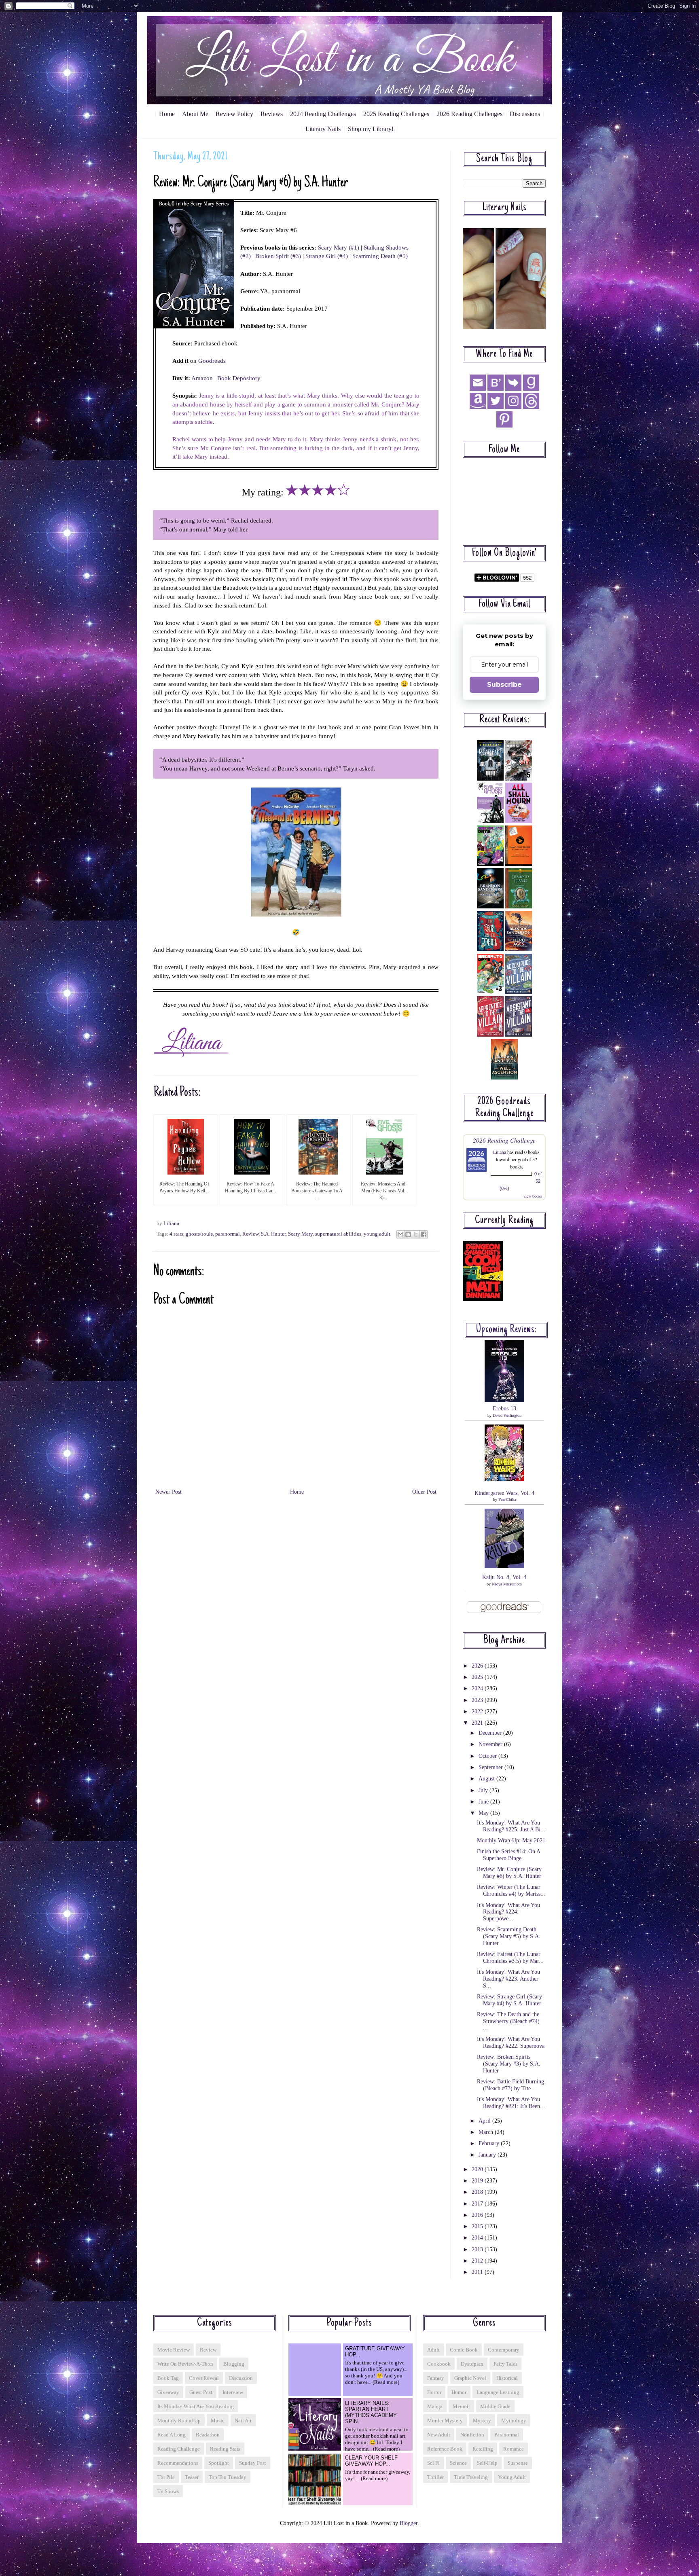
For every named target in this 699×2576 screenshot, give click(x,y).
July (484, 1790)
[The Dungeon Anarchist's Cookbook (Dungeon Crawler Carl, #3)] (483, 1299)
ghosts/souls (199, 1234)
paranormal (228, 1234)
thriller (435, 2477)
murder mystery (445, 2420)
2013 (478, 2249)
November (491, 1744)
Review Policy (234, 114)
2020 (478, 2169)
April (485, 2121)
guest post (201, 2392)
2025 (478, 1677)
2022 (478, 1711)
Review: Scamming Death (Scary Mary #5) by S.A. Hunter (509, 1936)
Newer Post (168, 1492)
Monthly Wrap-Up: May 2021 (511, 1840)
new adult (439, 2435)
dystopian (472, 2364)
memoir (461, 2406)
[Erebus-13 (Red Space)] (504, 1400)
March (487, 2132)
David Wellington (507, 1415)
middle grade (495, 2406)
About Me (195, 114)
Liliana (500, 1152)
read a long (172, 2435)
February (490, 2143)
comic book (464, 2350)
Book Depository (239, 378)
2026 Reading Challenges (469, 114)
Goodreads (212, 361)
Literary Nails (323, 129)
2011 (478, 2272)
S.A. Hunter (273, 1234)
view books (533, 1196)
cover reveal (204, 2378)
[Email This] (400, 1234)
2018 (478, 2192)
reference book (445, 2449)
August (487, 1779)
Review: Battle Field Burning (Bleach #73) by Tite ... (510, 2085)
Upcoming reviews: (506, 1330)
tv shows (168, 2491)
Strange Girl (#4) (327, 256)
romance (514, 2449)
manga (435, 2406)
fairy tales (505, 2364)
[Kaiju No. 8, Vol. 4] (504, 1566)
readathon (208, 2435)
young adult (377, 1234)
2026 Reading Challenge (504, 1140)
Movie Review (174, 2350)
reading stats (225, 2449)
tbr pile (166, 2477)
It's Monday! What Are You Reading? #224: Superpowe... (508, 1912)
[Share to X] (416, 1234)
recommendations (178, 2463)
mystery (482, 2420)
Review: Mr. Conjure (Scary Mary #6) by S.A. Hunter (509, 1873)
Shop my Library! (371, 129)
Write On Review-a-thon (185, 2364)
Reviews (272, 114)
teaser (192, 2477)
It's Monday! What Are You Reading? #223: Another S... (508, 1979)
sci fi (433, 2463)
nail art (243, 2420)
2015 (478, 2226)
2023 (478, 1700)
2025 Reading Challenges (396, 114)
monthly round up (179, 2420)
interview (233, 2392)
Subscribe (504, 685)
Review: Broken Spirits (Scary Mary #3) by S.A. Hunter (509, 2064)
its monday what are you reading (196, 2406)
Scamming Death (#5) (380, 256)
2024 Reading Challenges (323, 114)
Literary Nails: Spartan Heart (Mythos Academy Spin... (371, 2412)
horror (434, 2392)
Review (250, 1234)
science (458, 2463)
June (484, 1802)
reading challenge (179, 2449)
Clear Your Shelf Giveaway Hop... (371, 2461)
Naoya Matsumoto (507, 1584)
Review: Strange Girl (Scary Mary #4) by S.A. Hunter (509, 2000)
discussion (241, 2378)
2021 (478, 1723)
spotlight (219, 2463)
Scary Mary (300, 1234)
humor (459, 2392)
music (218, 2420)
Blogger (409, 2523)
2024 (478, 1688)
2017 (478, 2204)
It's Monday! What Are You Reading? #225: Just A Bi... (511, 1826)
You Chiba (507, 1500)
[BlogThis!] (408, 1234)
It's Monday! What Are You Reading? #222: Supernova (511, 2043)
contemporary (504, 2350)
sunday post (253, 2463)
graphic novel (470, 2378)
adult (433, 2350)
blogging (234, 2364)
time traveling (471, 2477)
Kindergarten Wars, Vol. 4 (504, 1493)
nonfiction (472, 2435)
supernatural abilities (338, 1234)
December (491, 1733)
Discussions (525, 114)
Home (167, 114)
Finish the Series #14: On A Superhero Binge (508, 1855)
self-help (487, 2463)
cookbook (439, 2364)
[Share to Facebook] (424, 1234)
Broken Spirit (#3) (278, 256)
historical (507, 2378)
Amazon (202, 378)
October (488, 1756)
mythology (514, 2420)
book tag (168, 2378)
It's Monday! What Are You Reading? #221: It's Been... (511, 2103)
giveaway (168, 2392)
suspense (518, 2463)
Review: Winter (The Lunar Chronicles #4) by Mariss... (511, 1890)
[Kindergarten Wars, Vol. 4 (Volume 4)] (504, 1479)
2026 (478, 1666)
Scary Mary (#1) (339, 247)
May (484, 1813)
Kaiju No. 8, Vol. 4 (504, 1577)
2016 (478, 2215)
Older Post (424, 1492)
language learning (498, 2392)
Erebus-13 (504, 1409)
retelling (483, 2449)
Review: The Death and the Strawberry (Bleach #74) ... (508, 2021)
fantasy (436, 2378)
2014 (478, 2238)
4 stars (176, 1234)
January (488, 2155)
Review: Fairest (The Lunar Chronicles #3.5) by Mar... (510, 1958)
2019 (478, 2181)
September (491, 1767)
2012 (478, 2261)
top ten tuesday (228, 2477)
